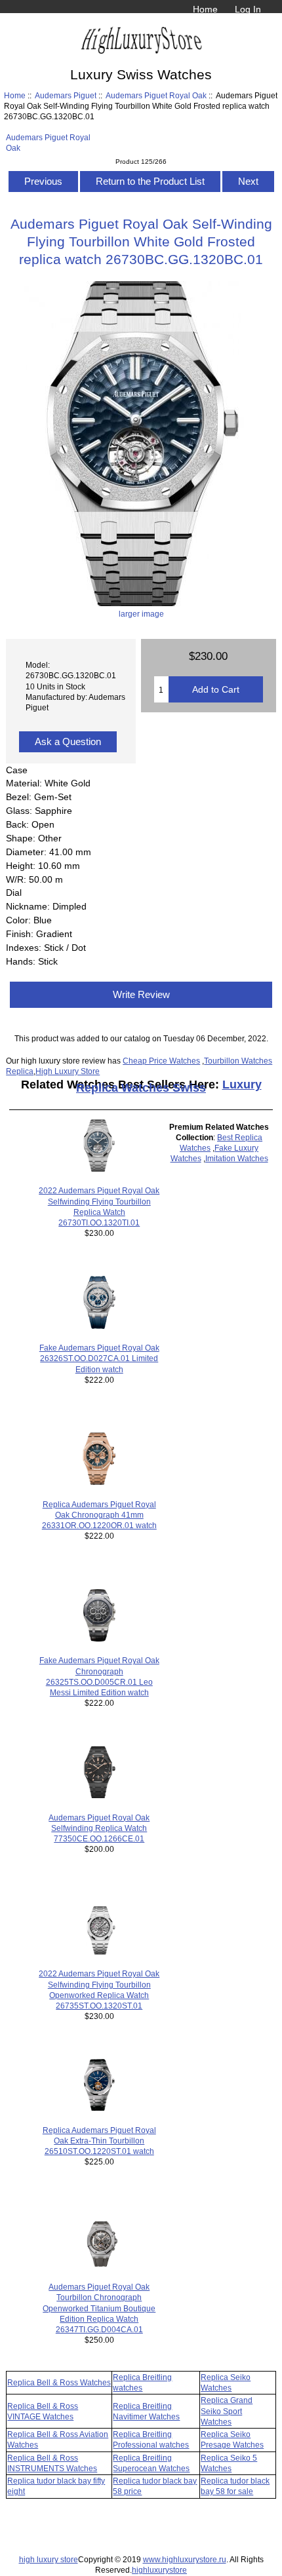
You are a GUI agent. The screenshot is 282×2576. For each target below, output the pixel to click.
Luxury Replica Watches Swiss (169, 1086)
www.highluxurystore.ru (185, 2559)
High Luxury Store (68, 1071)
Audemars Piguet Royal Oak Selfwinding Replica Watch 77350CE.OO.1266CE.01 (99, 1828)
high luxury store (49, 2559)
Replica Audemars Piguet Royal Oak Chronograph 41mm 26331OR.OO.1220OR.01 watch (99, 1515)
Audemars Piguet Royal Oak (156, 95)
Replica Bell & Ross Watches (59, 2382)
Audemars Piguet (66, 95)
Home (205, 9)
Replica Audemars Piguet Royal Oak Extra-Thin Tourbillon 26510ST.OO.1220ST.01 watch (99, 2141)
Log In (248, 9)
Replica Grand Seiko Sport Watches (227, 2411)
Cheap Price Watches (161, 1061)
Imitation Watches (237, 1158)
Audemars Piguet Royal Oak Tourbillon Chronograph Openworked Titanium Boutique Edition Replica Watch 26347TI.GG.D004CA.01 (99, 2308)
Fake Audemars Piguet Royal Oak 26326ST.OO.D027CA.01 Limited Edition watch (99, 1358)
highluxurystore (159, 2570)
